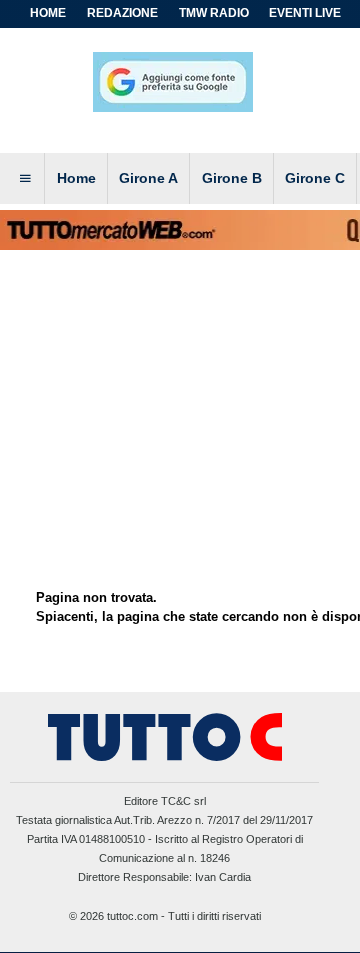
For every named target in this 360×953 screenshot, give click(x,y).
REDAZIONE (122, 13)
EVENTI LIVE (305, 13)
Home (48, 13)
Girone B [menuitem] (232, 178)
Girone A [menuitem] (148, 178)
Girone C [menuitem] (315, 178)
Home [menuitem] (76, 178)
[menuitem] (25, 179)
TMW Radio (214, 13)
